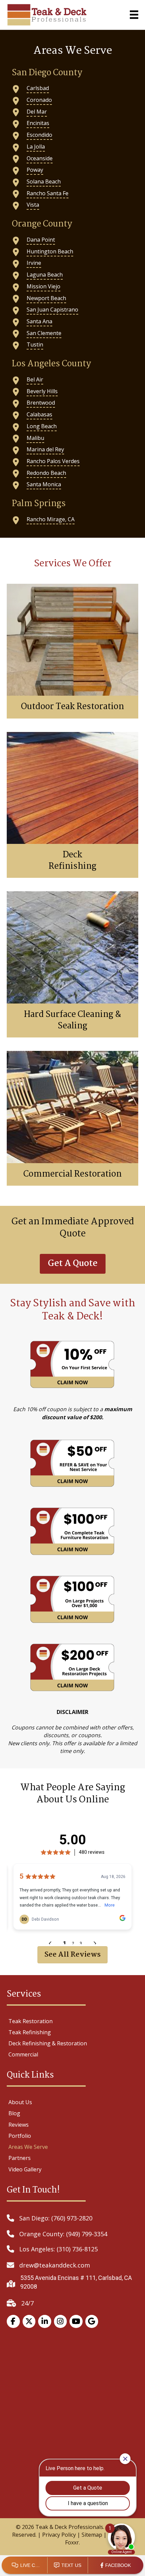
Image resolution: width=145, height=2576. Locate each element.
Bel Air (35, 379)
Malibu (35, 438)
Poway (35, 170)
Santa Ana (39, 321)
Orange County (42, 224)
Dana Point (41, 240)
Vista (33, 205)
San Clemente (44, 333)
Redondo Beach (46, 473)
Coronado (39, 100)
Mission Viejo (43, 286)
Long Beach (42, 426)
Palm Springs (39, 504)
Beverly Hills (42, 391)
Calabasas (39, 414)
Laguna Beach (45, 275)
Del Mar (37, 112)
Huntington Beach (50, 251)
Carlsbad (38, 88)
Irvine (34, 263)
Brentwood (41, 403)
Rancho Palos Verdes (53, 461)
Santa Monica (44, 484)
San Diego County (47, 73)
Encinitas (38, 123)
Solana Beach (44, 181)
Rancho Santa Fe (48, 193)
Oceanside (40, 158)
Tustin (35, 344)
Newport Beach (46, 298)
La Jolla (36, 147)
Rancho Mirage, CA (51, 519)
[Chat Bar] (72, 2566)
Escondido (39, 135)
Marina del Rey (45, 449)
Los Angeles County (51, 364)
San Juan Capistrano (52, 310)
